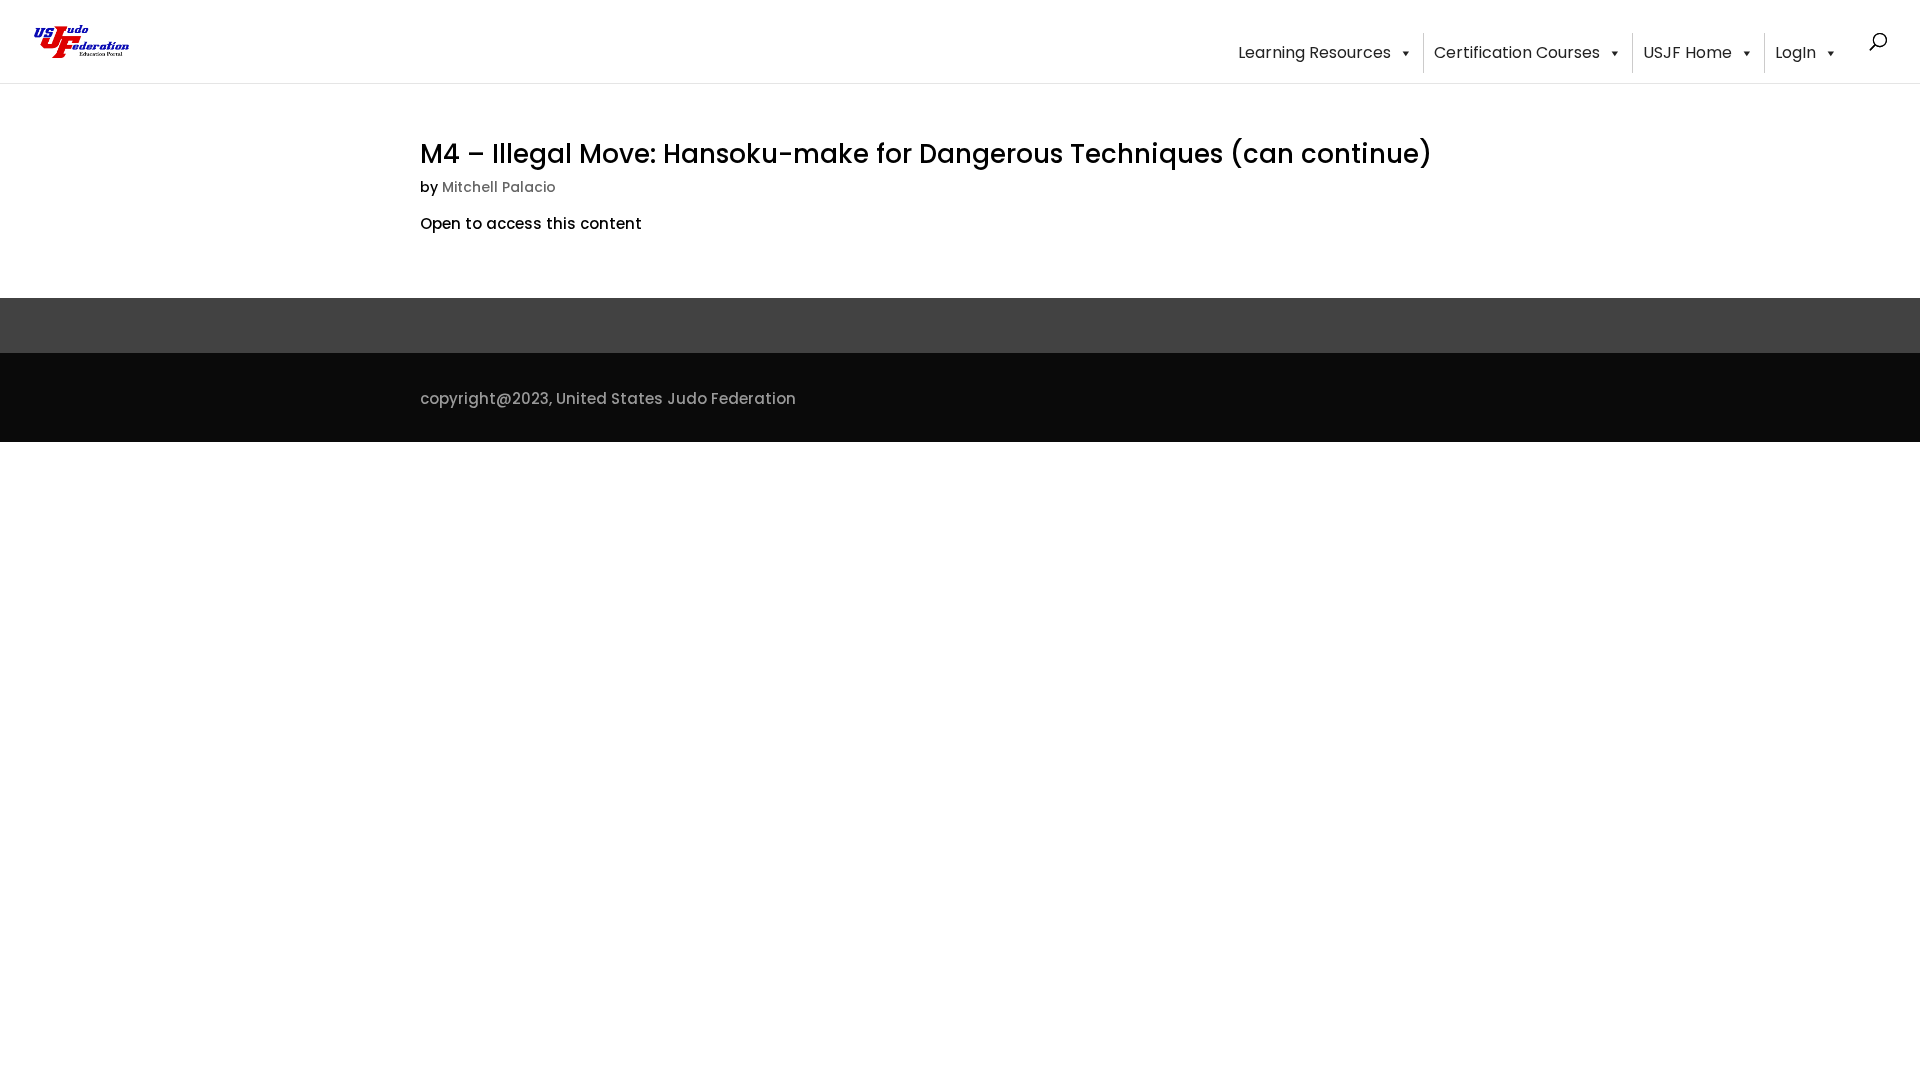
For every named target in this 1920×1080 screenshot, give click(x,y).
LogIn (1795, 52)
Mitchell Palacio (499, 187)
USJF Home (1687, 52)
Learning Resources (1314, 52)
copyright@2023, (486, 398)
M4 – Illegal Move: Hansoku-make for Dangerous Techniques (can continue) (926, 154)
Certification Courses (1517, 52)
